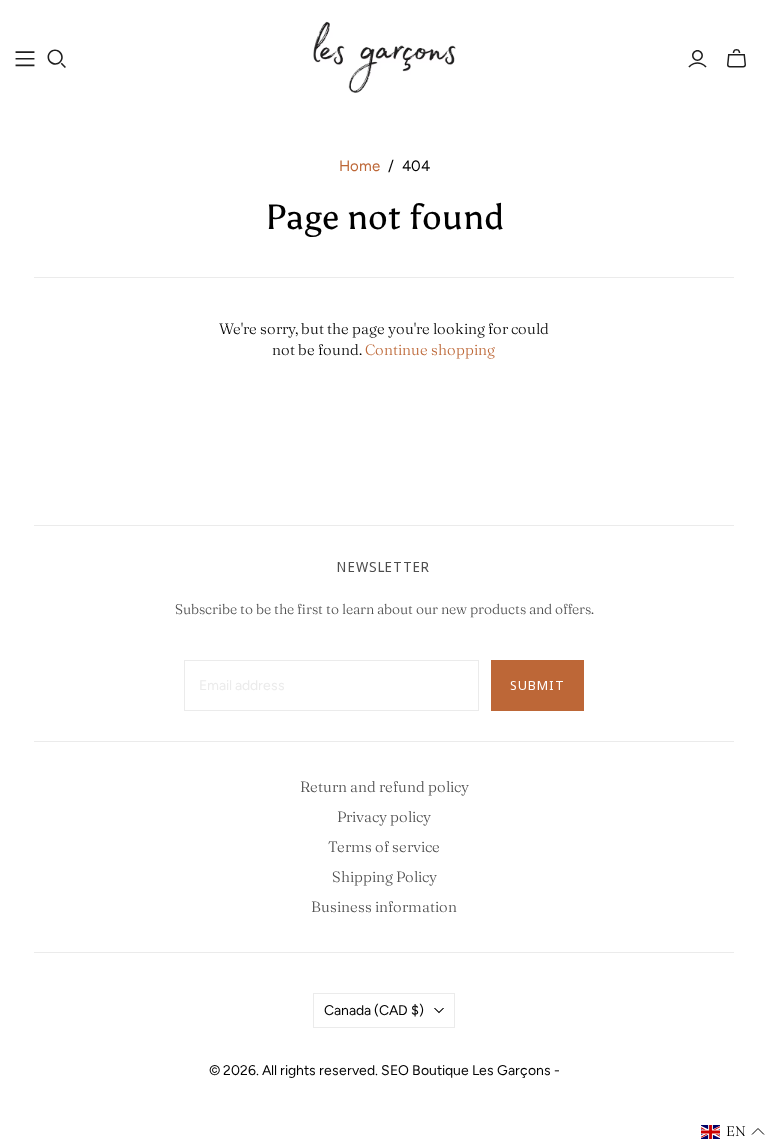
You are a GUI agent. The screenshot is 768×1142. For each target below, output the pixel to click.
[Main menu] (25, 59)
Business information (384, 906)
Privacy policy (384, 816)
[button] (733, 1132)
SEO (395, 1070)
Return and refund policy (384, 786)
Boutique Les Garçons (481, 1070)
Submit (537, 685)
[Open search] (57, 59)
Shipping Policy (384, 876)
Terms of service (384, 846)
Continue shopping (430, 349)
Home (359, 166)
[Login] (697, 59)
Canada (374, 1010)
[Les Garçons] (384, 58)
